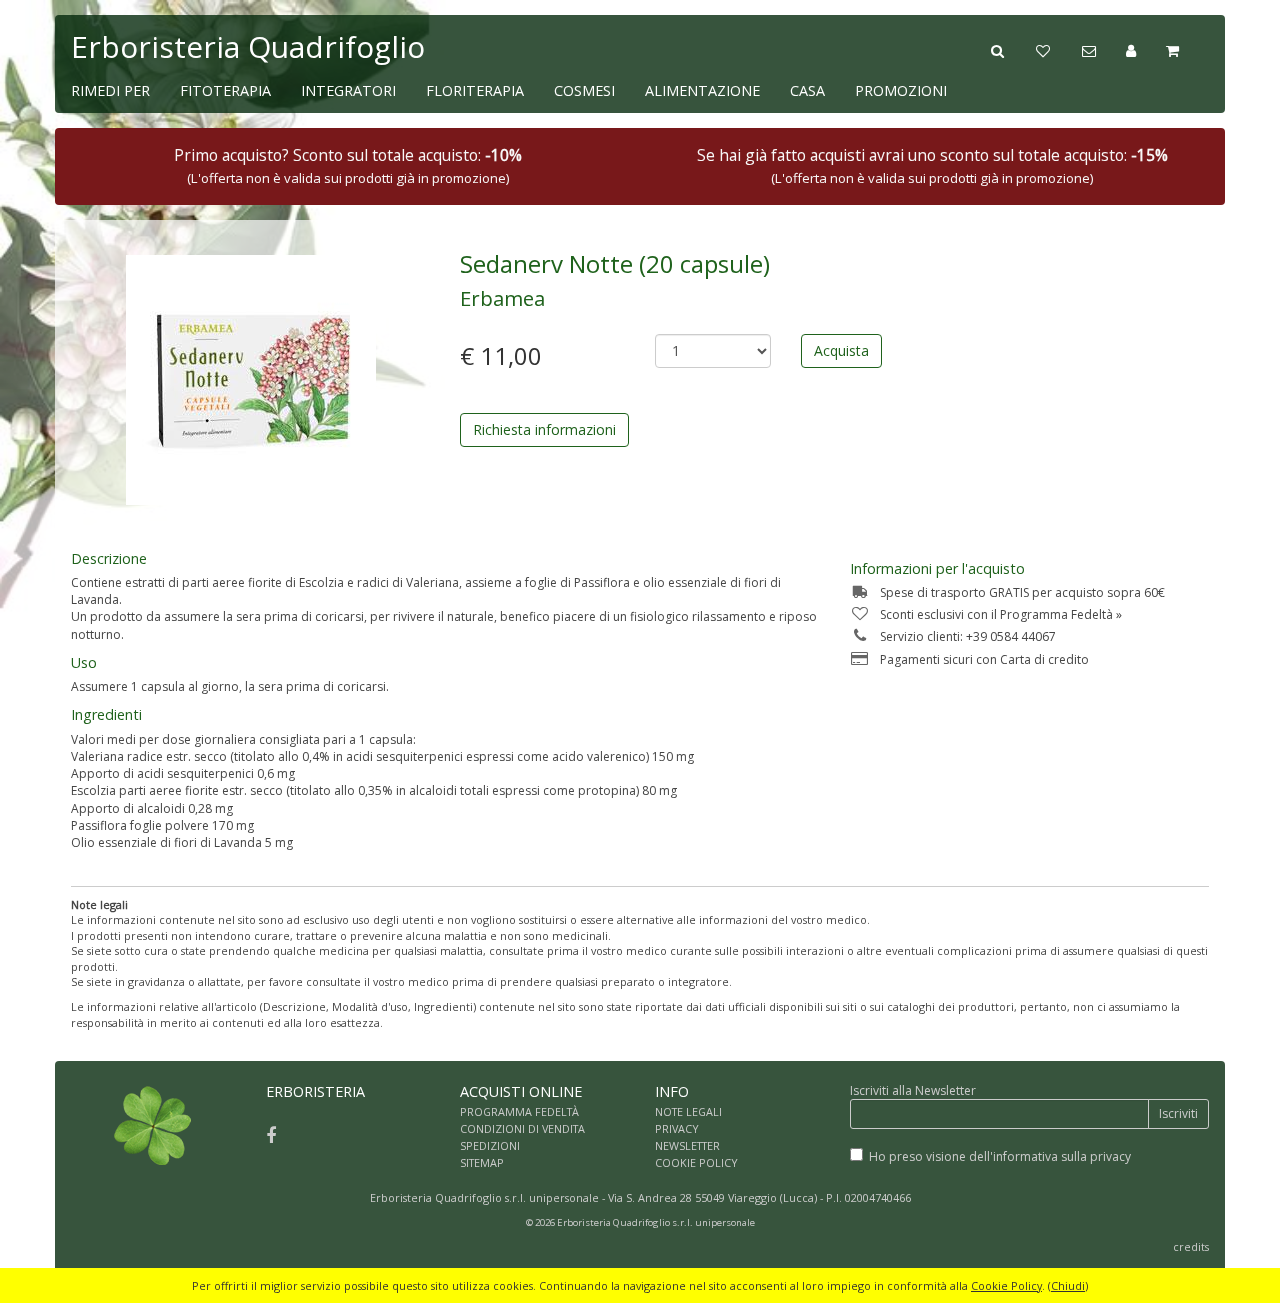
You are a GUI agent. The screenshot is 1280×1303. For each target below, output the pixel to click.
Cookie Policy (1006, 1285)
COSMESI (584, 90)
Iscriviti (1178, 1113)
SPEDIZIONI (490, 1145)
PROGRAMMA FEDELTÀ (519, 1111)
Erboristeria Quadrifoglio (248, 46)
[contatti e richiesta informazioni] (1104, 49)
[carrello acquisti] (1187, 49)
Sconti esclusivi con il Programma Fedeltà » (1001, 614)
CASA (807, 90)
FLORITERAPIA (475, 90)
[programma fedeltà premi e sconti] (1058, 49)
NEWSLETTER (687, 1145)
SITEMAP (482, 1162)
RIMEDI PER (110, 90)
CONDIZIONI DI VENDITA (522, 1128)
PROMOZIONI (901, 90)
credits (1191, 1246)
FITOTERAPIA (225, 90)
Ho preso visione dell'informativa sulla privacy (1000, 1156)
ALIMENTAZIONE (702, 90)
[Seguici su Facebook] (271, 1135)
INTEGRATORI (348, 90)
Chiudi (1068, 1285)
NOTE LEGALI (688, 1111)
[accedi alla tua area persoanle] (1146, 49)
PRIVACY (677, 1128)
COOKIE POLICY (696, 1162)
